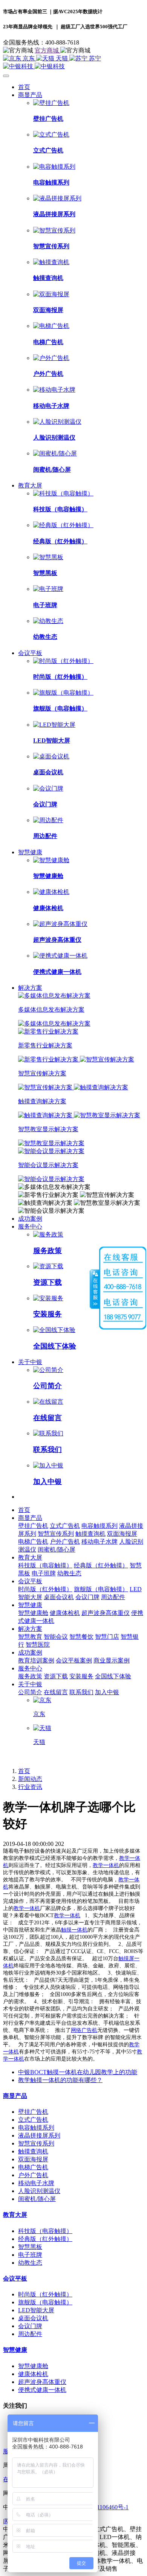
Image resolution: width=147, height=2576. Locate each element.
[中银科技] (73, 67)
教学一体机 (106, 1865)
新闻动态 (30, 1779)
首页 (24, 87)
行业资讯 (30, 1787)
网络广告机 (84, 2030)
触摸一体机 (74, 1930)
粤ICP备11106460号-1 (100, 2507)
